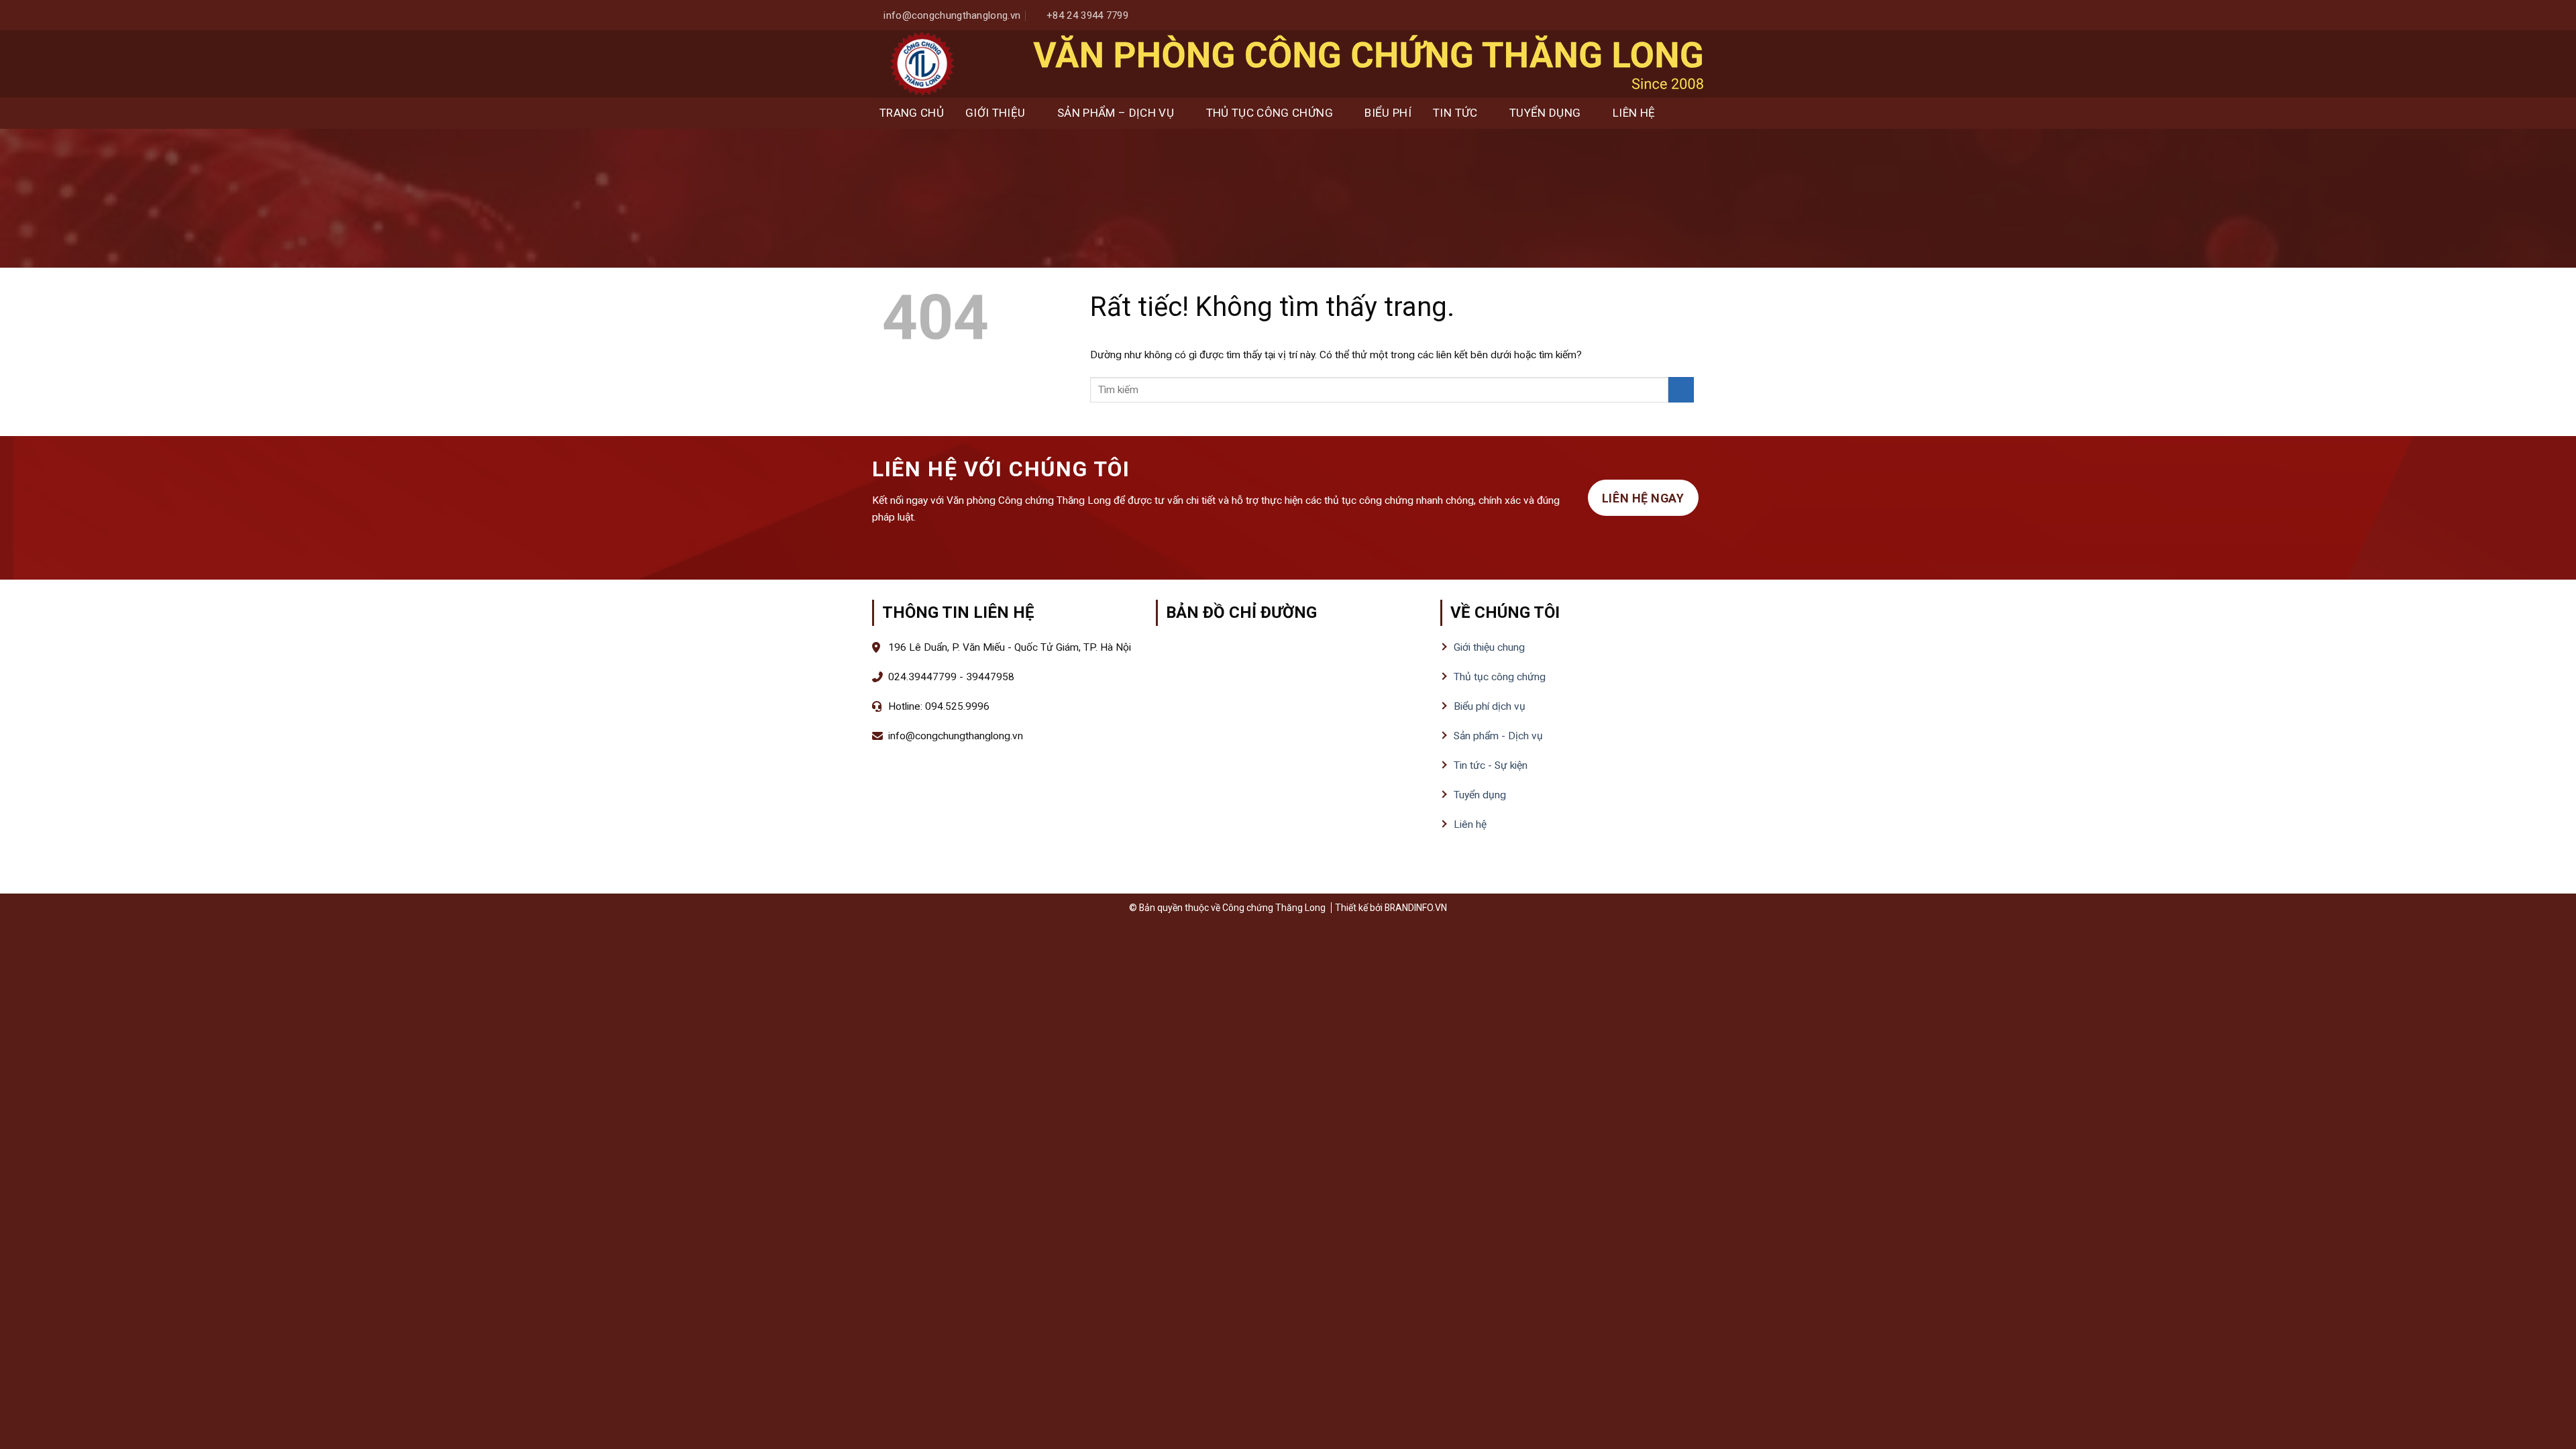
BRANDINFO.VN (1416, 908)
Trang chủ (912, 113)
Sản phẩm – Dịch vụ (1116, 113)
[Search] (1691, 113)
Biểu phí (1388, 113)
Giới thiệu (995, 113)
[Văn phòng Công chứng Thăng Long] (922, 64)
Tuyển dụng (1545, 113)
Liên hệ (1634, 113)
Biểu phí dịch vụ (1490, 706)
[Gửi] (1681, 390)
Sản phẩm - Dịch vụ (1498, 736)
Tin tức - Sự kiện (1491, 765)
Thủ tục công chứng (1270, 113)
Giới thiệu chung (1489, 647)
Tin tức (1455, 113)
